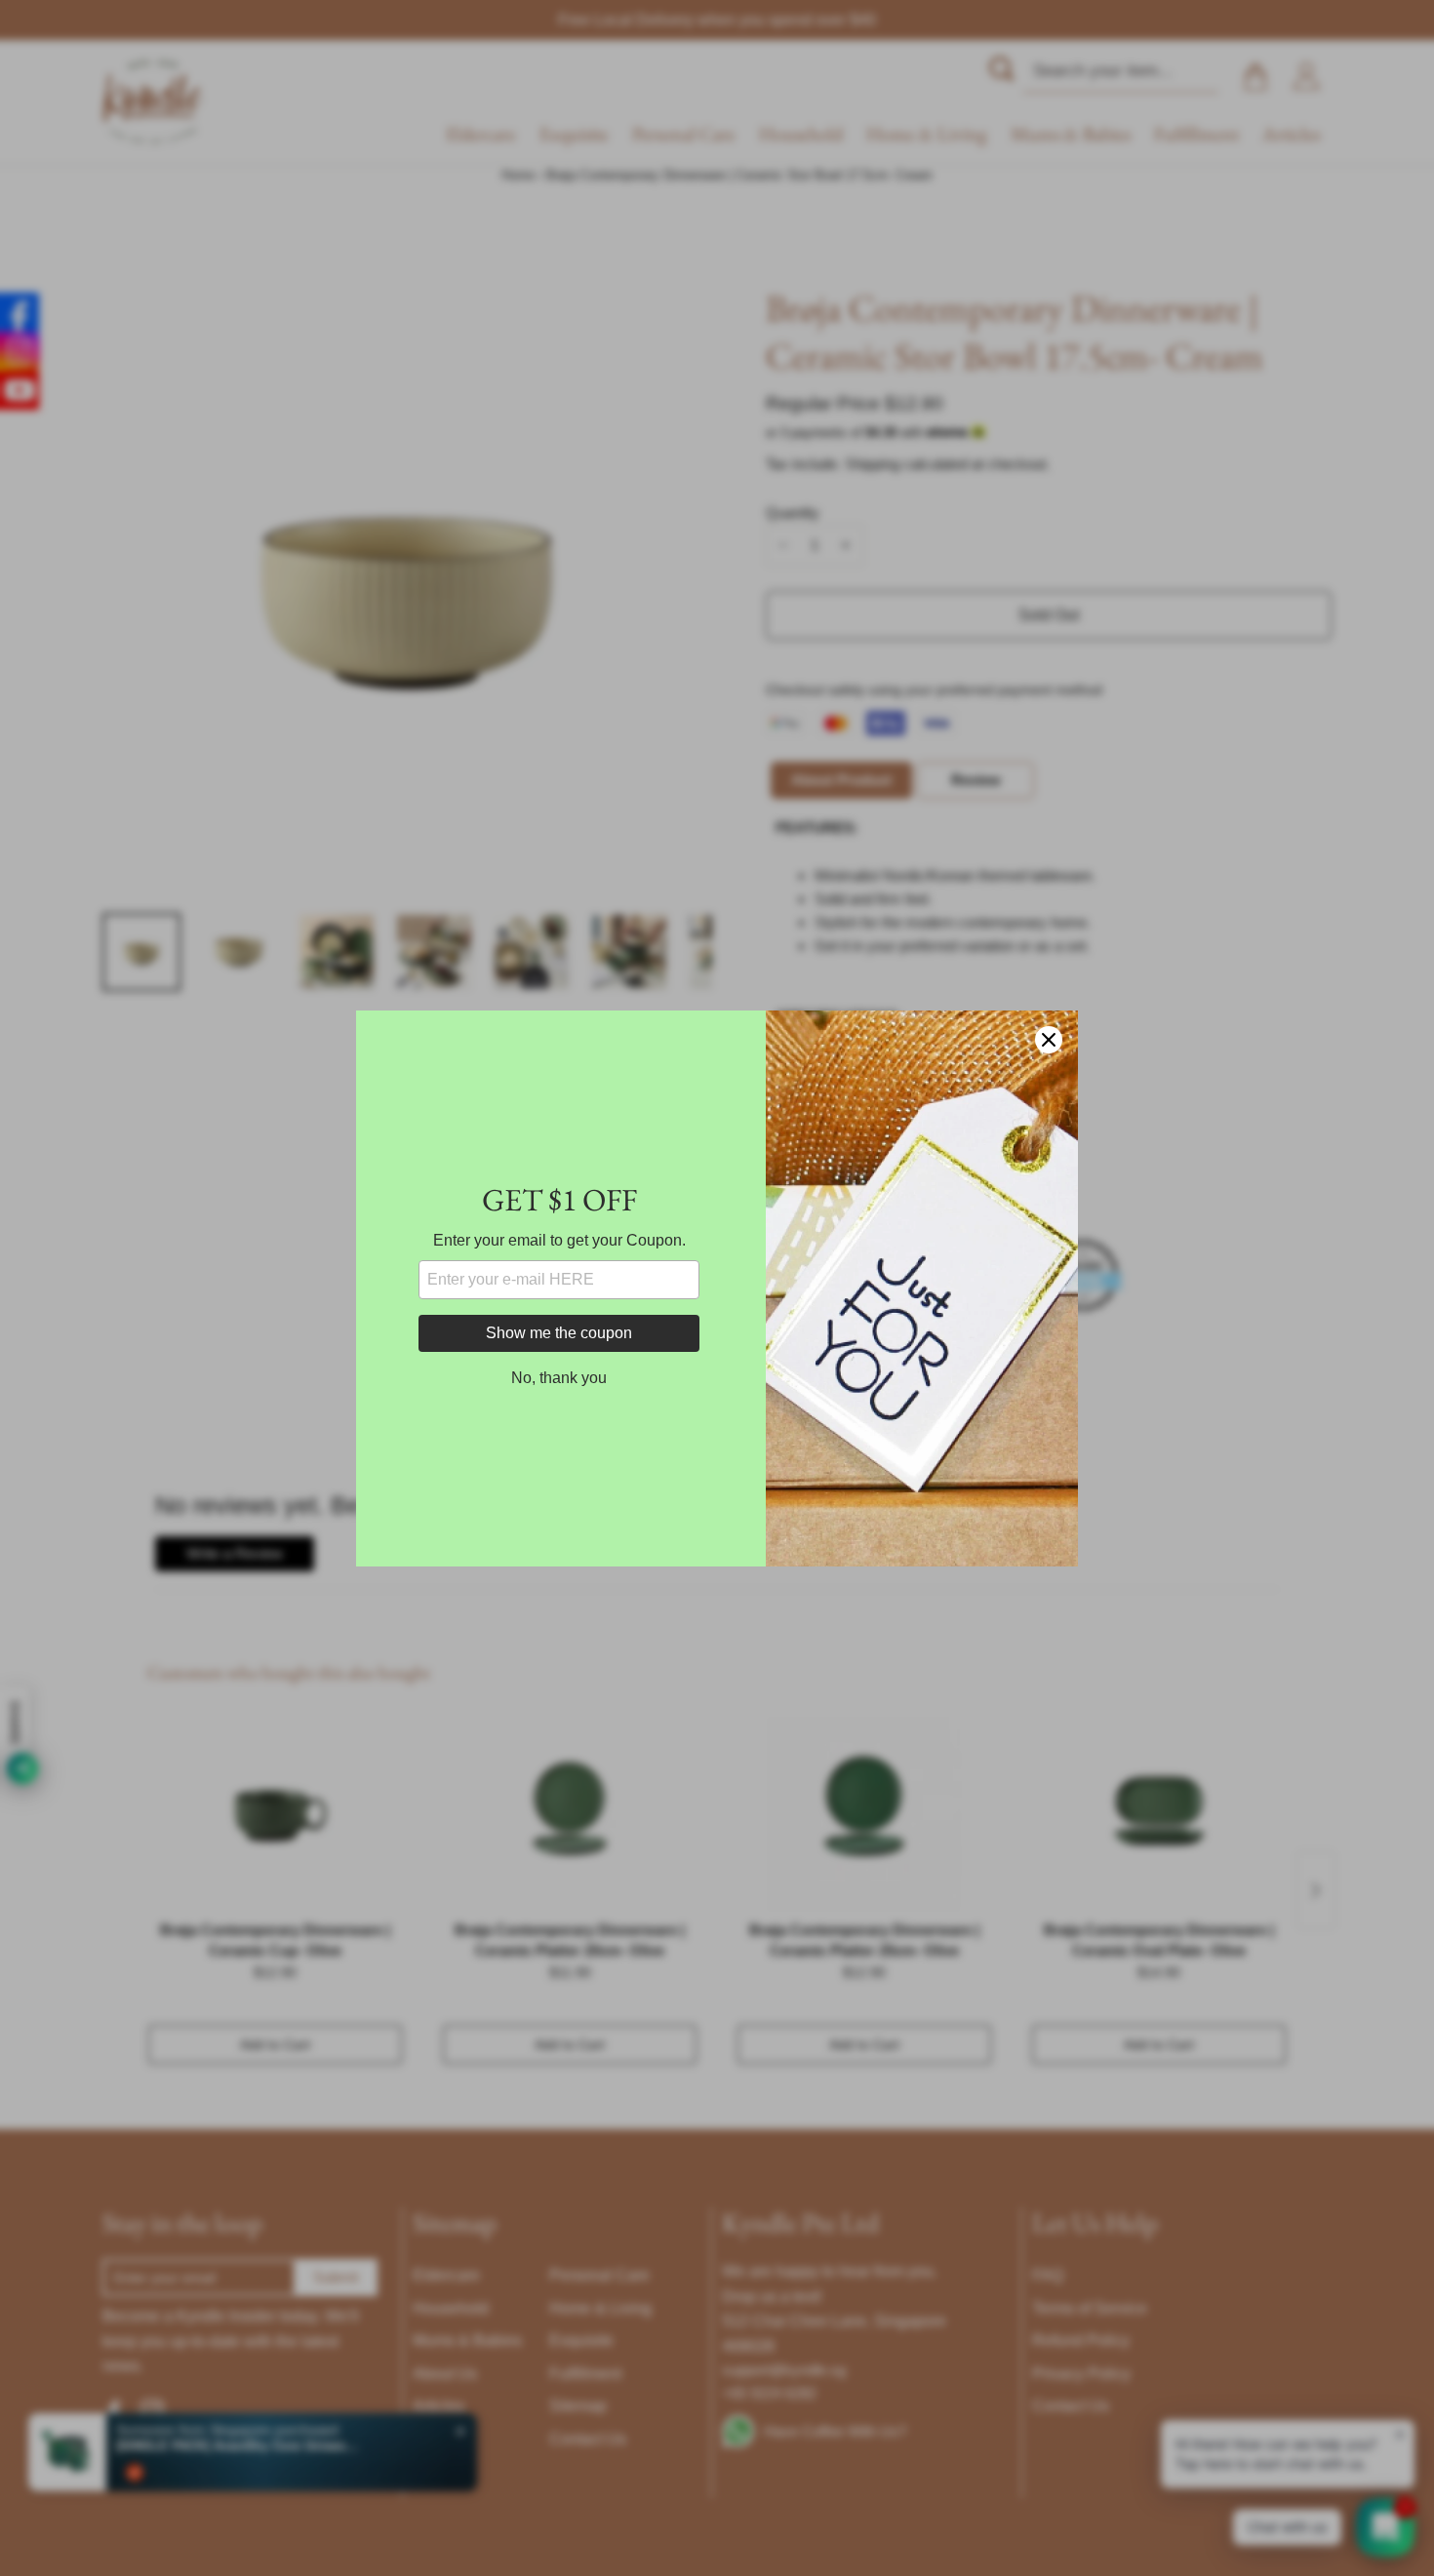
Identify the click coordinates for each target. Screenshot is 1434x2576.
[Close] (1049, 1040)
